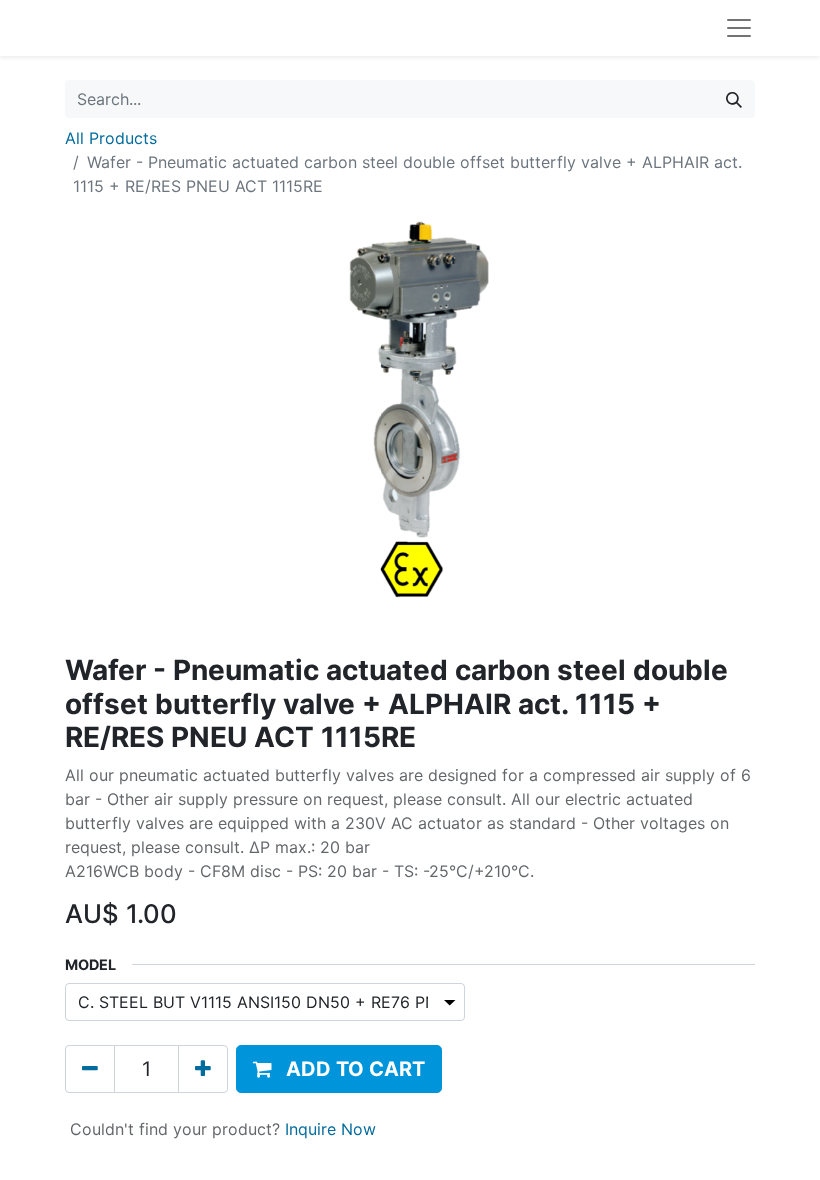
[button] (339, 1069)
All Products (111, 138)
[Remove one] (90, 1069)
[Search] (734, 99)
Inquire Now (330, 1129)
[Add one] (203, 1069)
